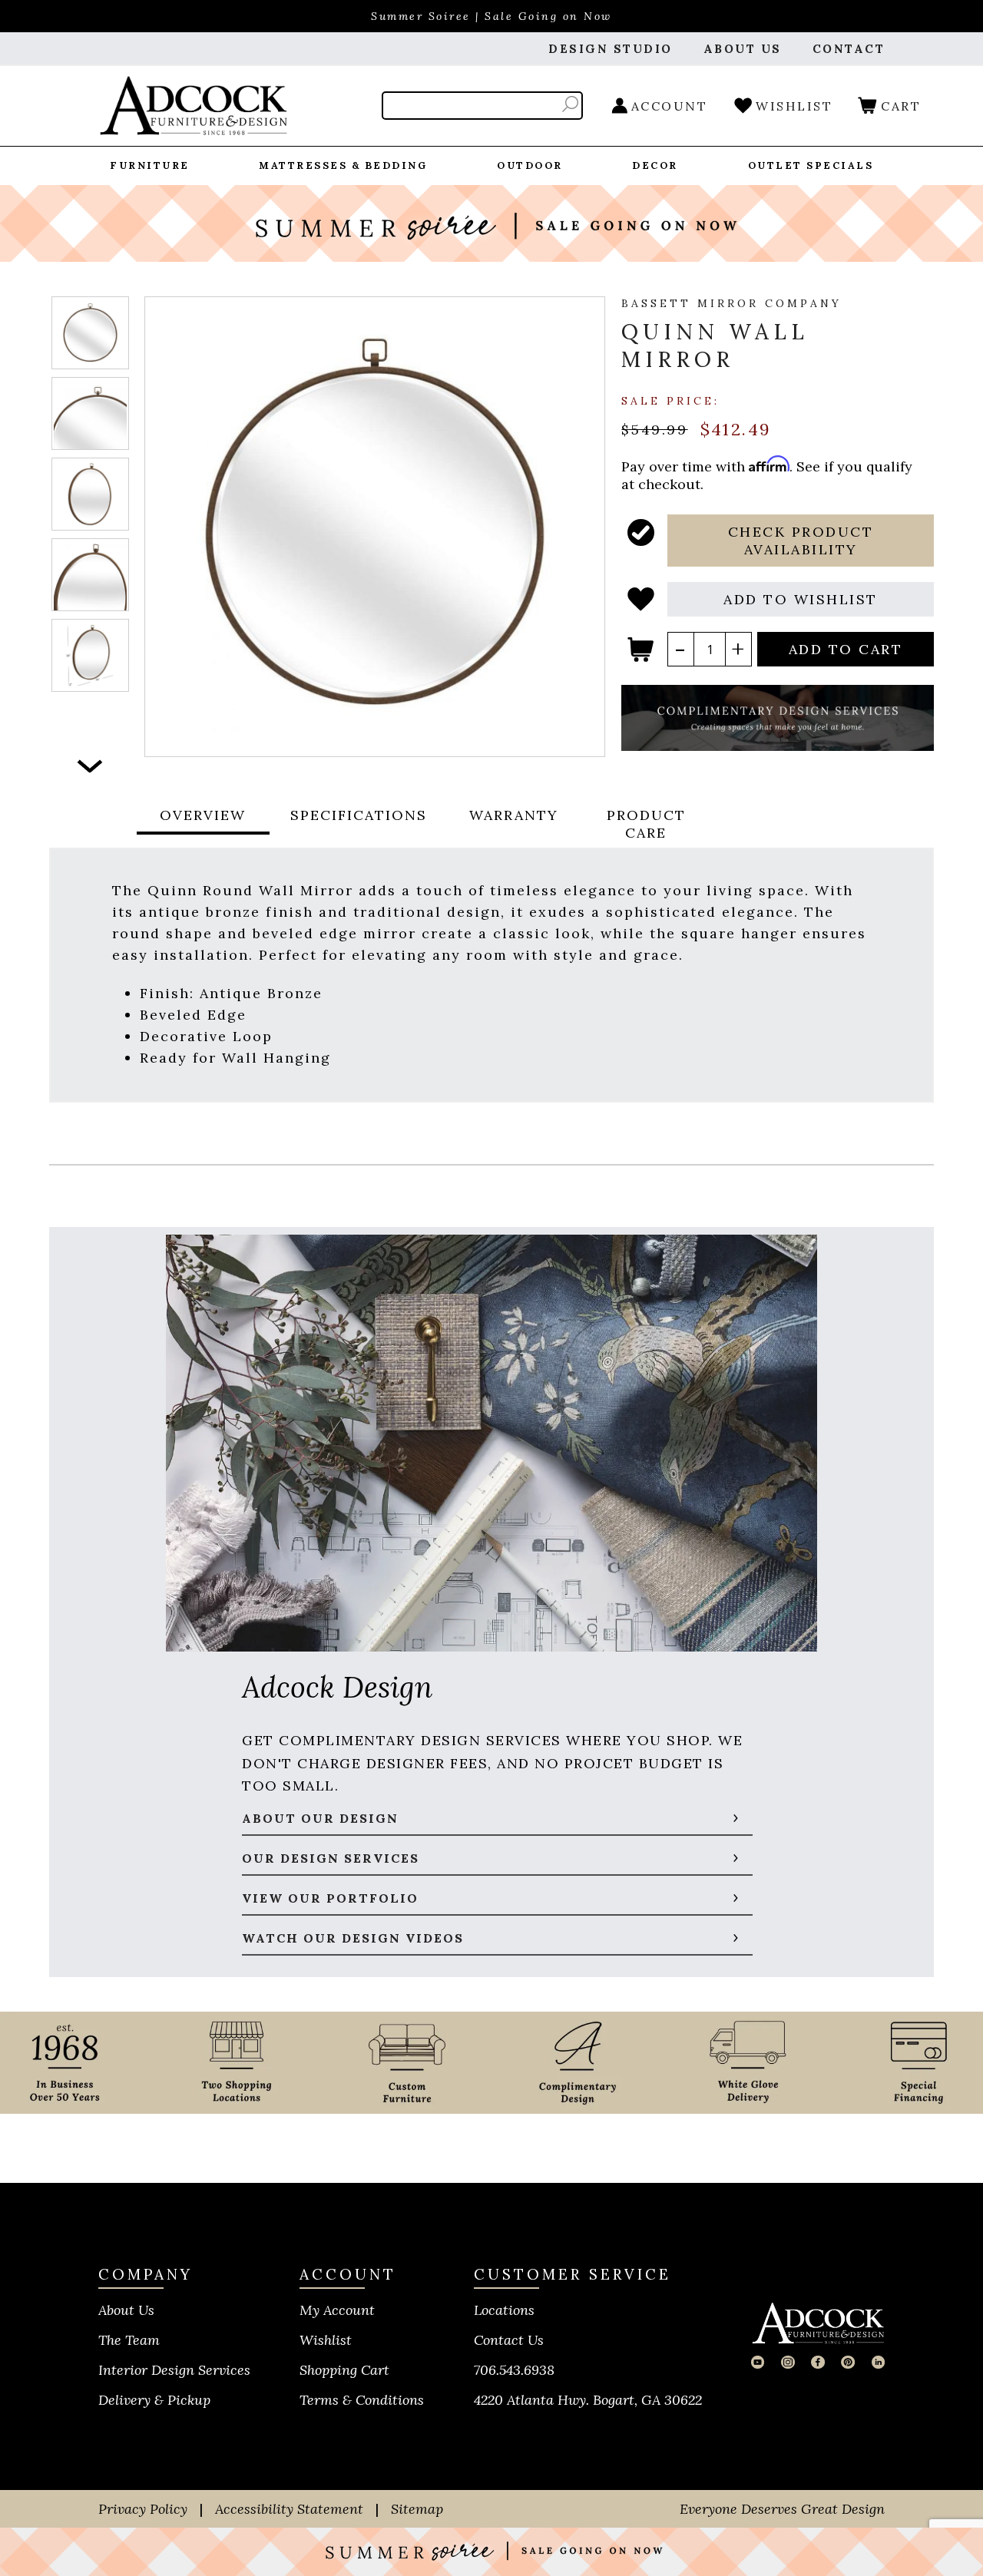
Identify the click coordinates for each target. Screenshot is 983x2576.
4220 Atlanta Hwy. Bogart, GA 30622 (588, 2400)
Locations (504, 2310)
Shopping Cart (344, 2370)
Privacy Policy (143, 2509)
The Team (129, 2340)
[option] (90, 333)
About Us (126, 2310)
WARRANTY (514, 815)
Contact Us (509, 2340)
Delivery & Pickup (154, 2400)
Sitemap (417, 2509)
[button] (801, 541)
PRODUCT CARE (646, 824)
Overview (203, 815)
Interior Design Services (174, 2370)
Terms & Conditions (362, 2400)
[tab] (203, 824)
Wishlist (326, 2340)
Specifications (359, 815)
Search (570, 104)
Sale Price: (670, 400)
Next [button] (90, 766)
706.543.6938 (514, 2370)
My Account (337, 2310)
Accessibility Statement (289, 2509)
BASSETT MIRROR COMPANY (731, 303)
